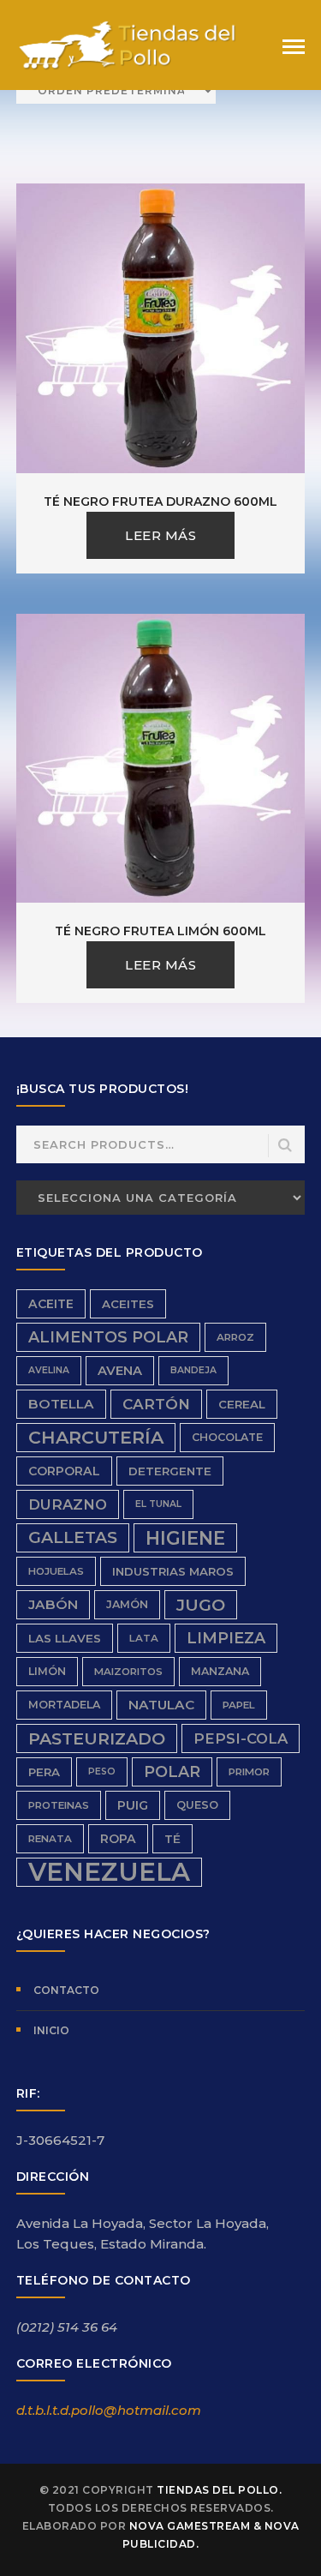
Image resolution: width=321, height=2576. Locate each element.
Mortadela (64, 1705)
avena (120, 1371)
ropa (118, 1839)
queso (197, 1805)
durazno (68, 1504)
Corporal (64, 1471)
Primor (249, 1772)
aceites (128, 1304)
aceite (51, 1304)
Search (285, 1146)
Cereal (242, 1404)
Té (172, 1839)
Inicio (51, 2030)
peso (102, 1771)
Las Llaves (65, 1638)
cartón (156, 1404)
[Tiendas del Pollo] (128, 44)
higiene (185, 1538)
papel (239, 1705)
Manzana (220, 1671)
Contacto (66, 1990)
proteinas (59, 1805)
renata (50, 1839)
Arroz (235, 1337)
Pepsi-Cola (241, 1738)
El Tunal (158, 1504)
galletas (73, 1537)
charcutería (96, 1437)
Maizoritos (128, 1672)
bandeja (193, 1370)
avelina (49, 1370)
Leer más (160, 535)
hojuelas (56, 1571)
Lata (144, 1638)
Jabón (53, 1604)
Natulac (161, 1705)
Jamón (127, 1604)
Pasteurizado (97, 1738)
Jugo (201, 1605)
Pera (44, 1772)
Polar (172, 1771)
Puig (133, 1805)
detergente (170, 1471)
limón (47, 1671)
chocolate (227, 1437)
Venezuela (109, 1872)
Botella (61, 1404)
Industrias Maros (173, 1571)
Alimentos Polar (108, 1337)
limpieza (226, 1638)
